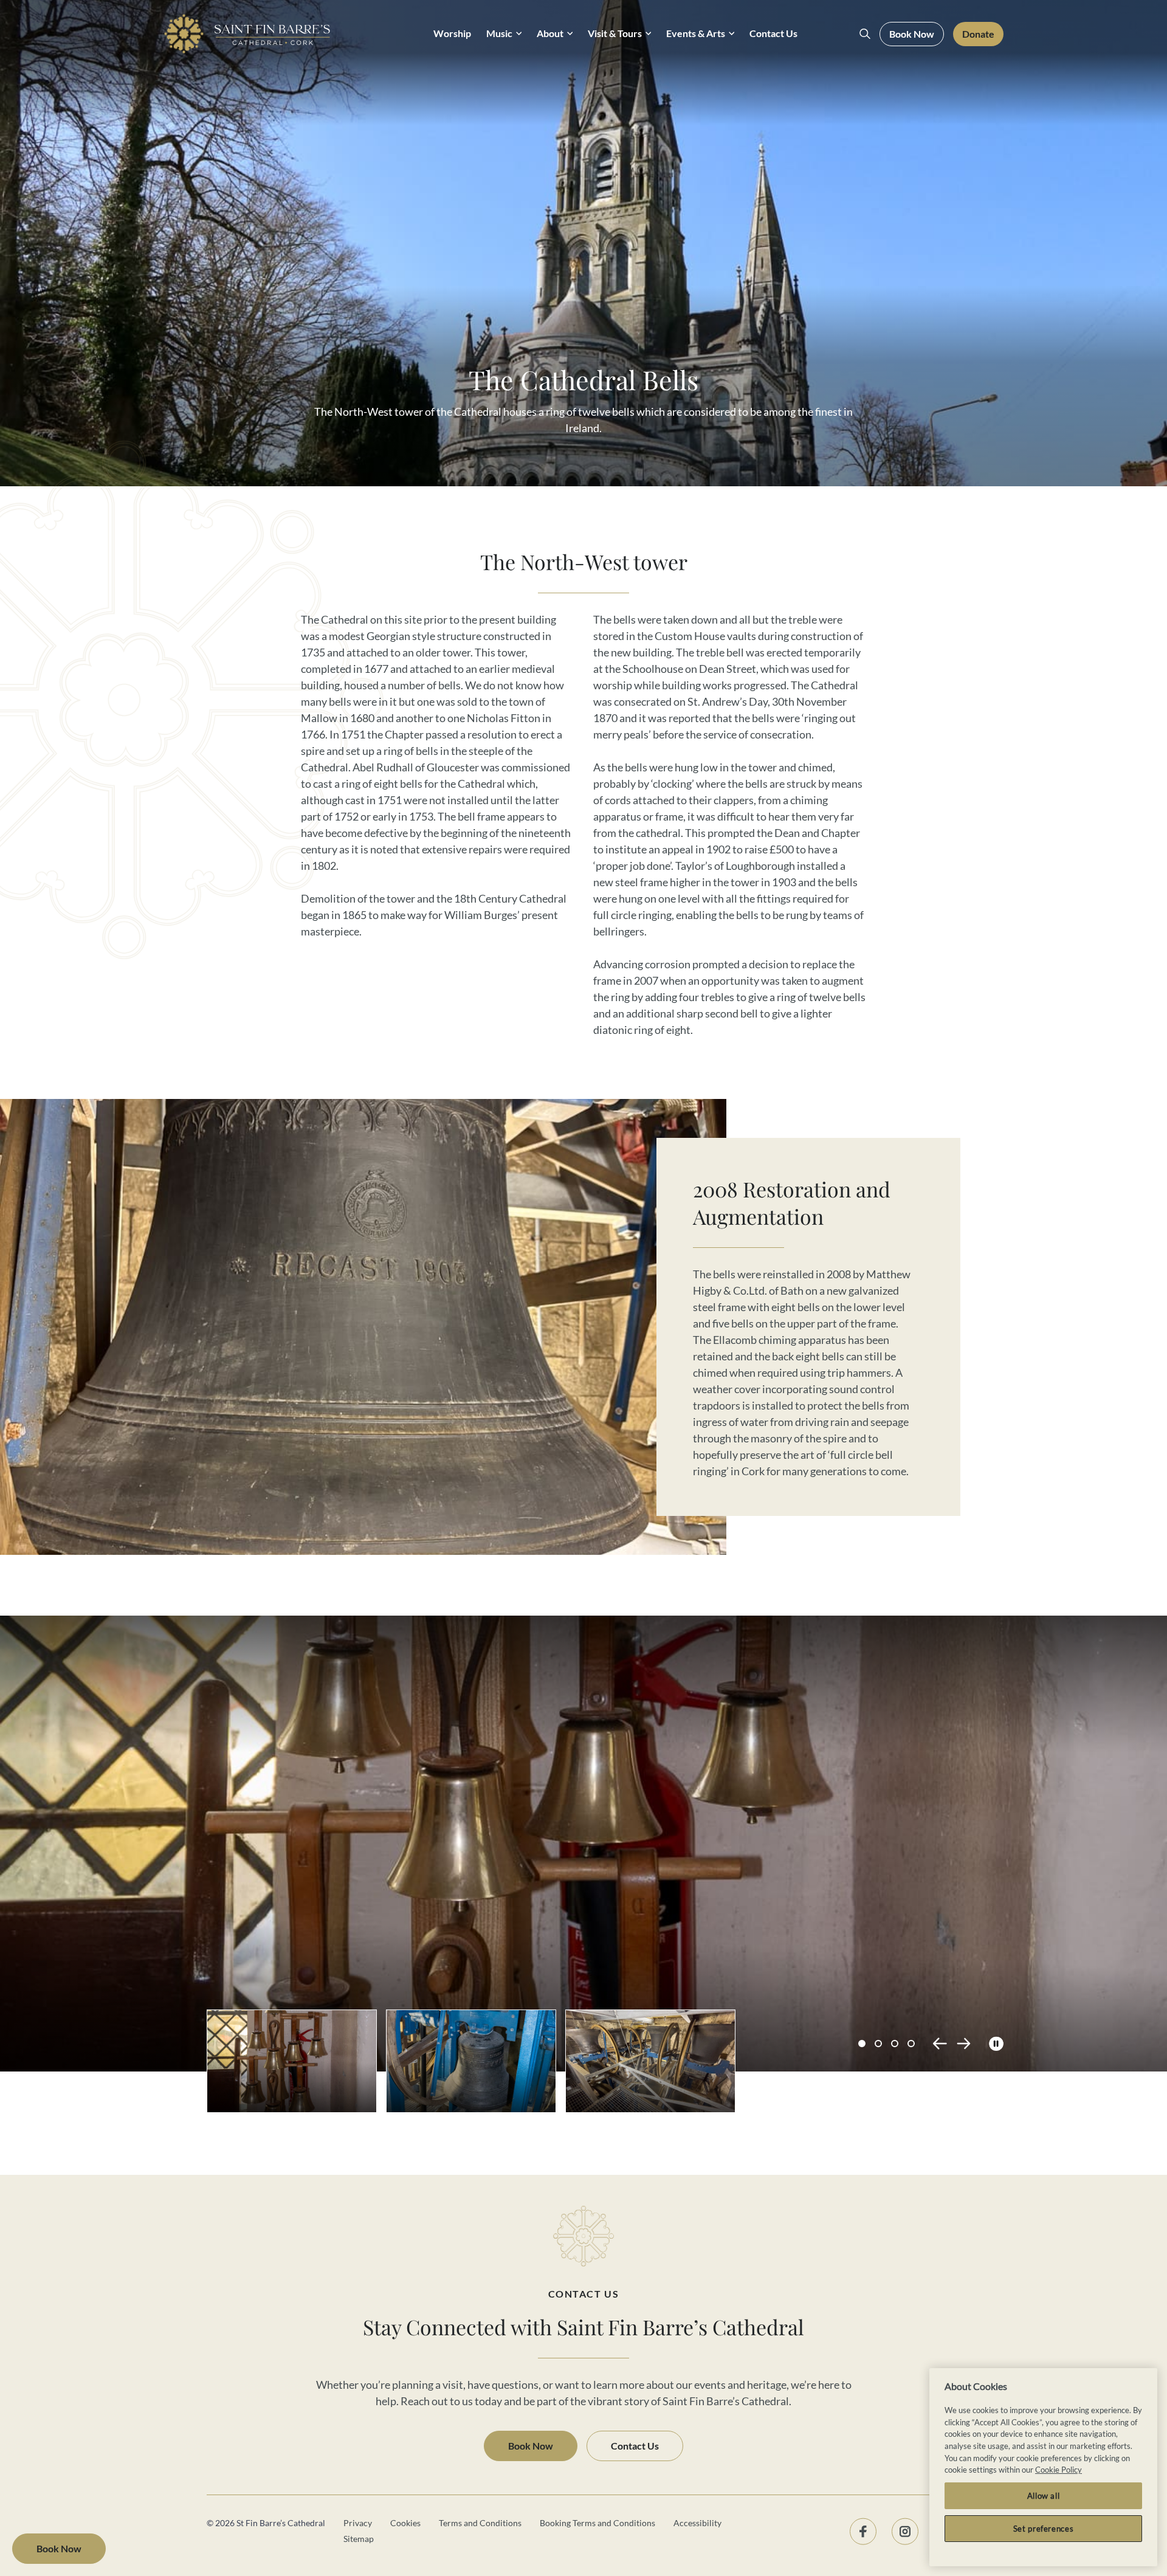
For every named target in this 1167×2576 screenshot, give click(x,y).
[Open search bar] (865, 34)
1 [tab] (862, 2044)
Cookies (405, 2523)
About (550, 33)
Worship (452, 33)
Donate (978, 34)
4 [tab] (911, 2044)
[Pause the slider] (996, 2044)
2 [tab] (878, 2044)
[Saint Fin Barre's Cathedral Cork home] (247, 34)
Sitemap (359, 2539)
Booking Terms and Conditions (597, 2523)
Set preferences (1044, 2529)
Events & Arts (696, 33)
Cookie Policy (1059, 2470)
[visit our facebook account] (863, 2531)
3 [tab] (895, 2044)
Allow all (1044, 2496)
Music (499, 33)
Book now (59, 2549)
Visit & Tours (615, 33)
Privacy (358, 2523)
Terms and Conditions (480, 2523)
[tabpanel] (605, 1828)
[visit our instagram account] (905, 2531)
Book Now (912, 34)
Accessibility (697, 2523)
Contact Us (773, 33)
